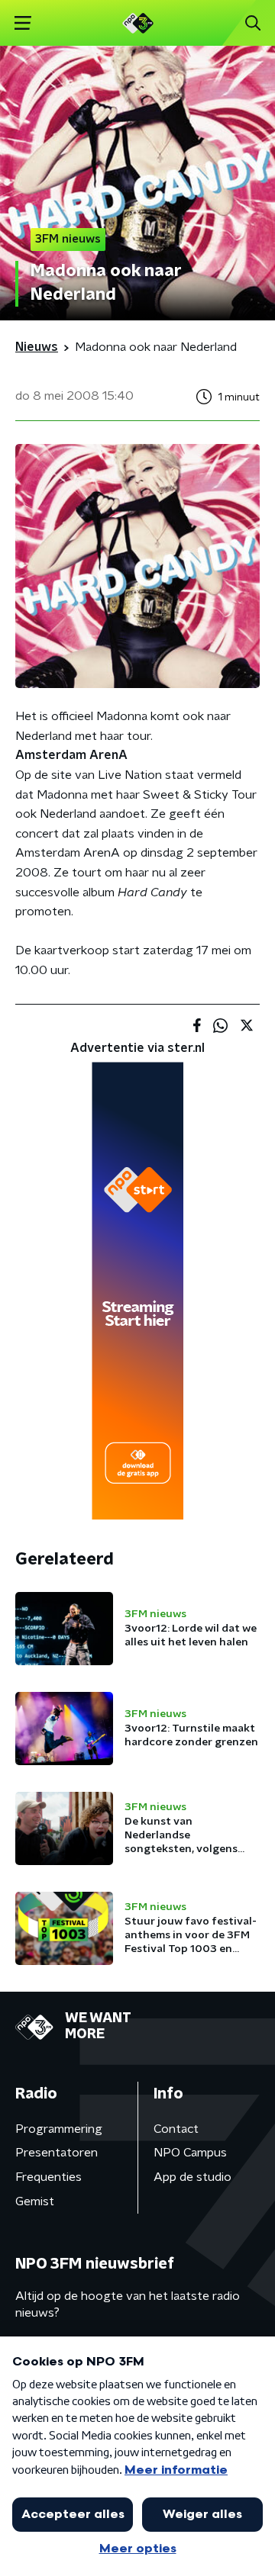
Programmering (59, 2129)
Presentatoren (57, 2153)
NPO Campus (190, 2153)
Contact (176, 2129)
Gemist (35, 2201)
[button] (23, 23)
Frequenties (49, 2177)
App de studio (192, 2177)
